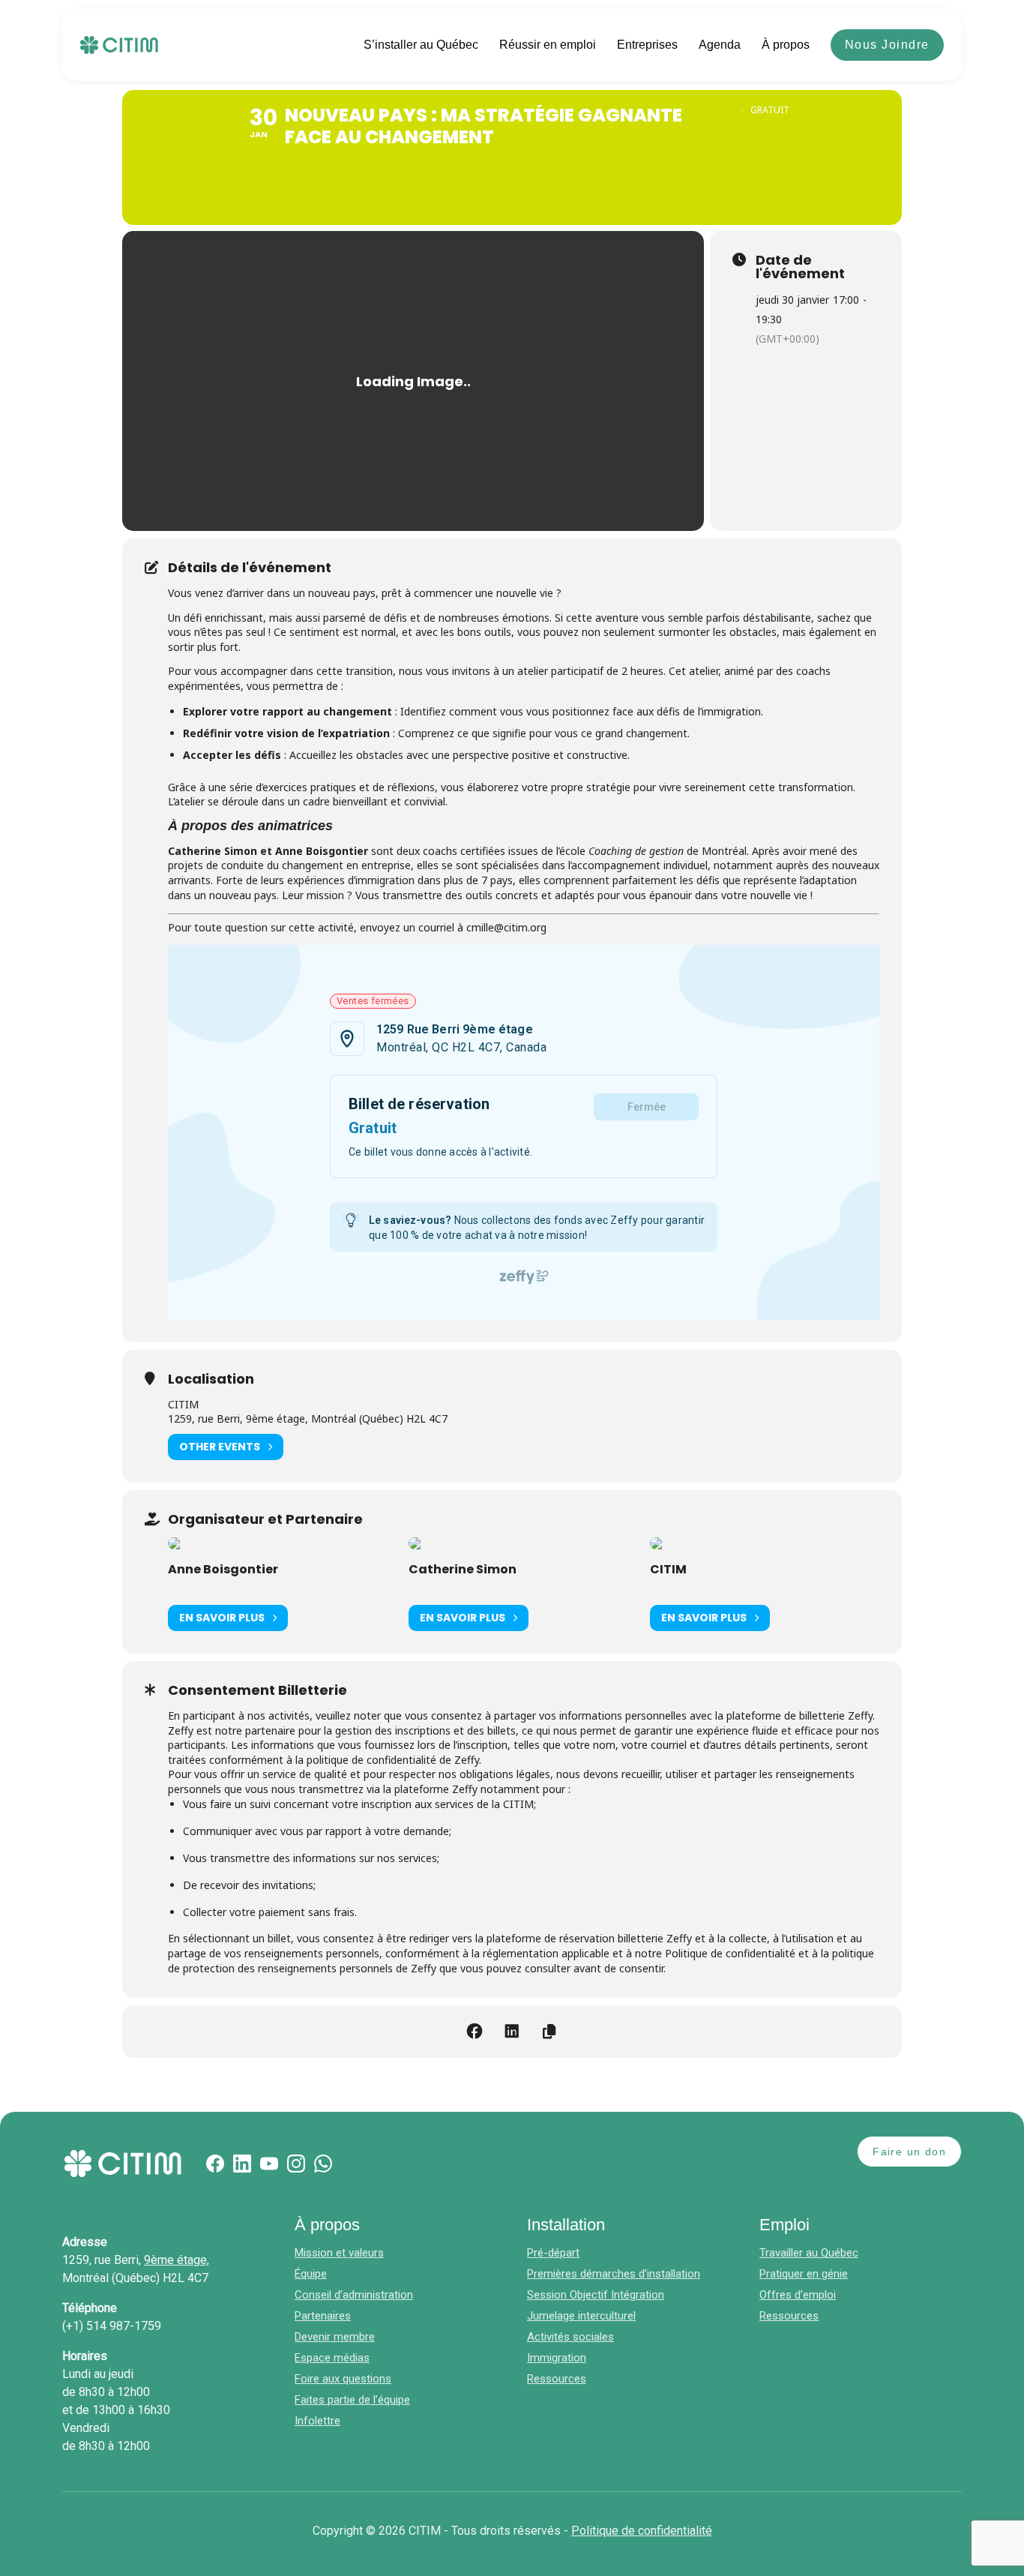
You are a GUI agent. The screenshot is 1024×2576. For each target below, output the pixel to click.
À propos (786, 45)
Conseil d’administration (354, 2295)
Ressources (557, 2379)
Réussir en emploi (548, 45)
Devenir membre (335, 2337)
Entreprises (647, 45)
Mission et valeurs (339, 2253)
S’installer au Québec (421, 45)
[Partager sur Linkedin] (512, 2032)
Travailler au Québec (809, 2253)
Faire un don (909, 2152)
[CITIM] (119, 45)
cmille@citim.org (506, 927)
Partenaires (323, 2316)
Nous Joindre (887, 45)
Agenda (720, 45)
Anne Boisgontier (223, 1569)
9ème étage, (177, 2260)
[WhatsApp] (323, 2164)
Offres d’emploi (798, 2295)
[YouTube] (269, 2164)
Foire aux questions (343, 2379)
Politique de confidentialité (642, 2531)
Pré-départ (553, 2253)
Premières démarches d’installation (614, 2274)
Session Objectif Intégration (596, 2295)
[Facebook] (215, 2164)
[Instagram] (296, 2164)
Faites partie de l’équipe (352, 2400)
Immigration (557, 2358)
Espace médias (332, 2358)
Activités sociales (570, 2337)
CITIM (668, 1569)
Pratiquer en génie (804, 2274)
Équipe (311, 2274)
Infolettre (317, 2421)
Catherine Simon (463, 1569)
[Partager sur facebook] (475, 2032)
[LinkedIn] (242, 2164)
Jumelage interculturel (581, 2316)
